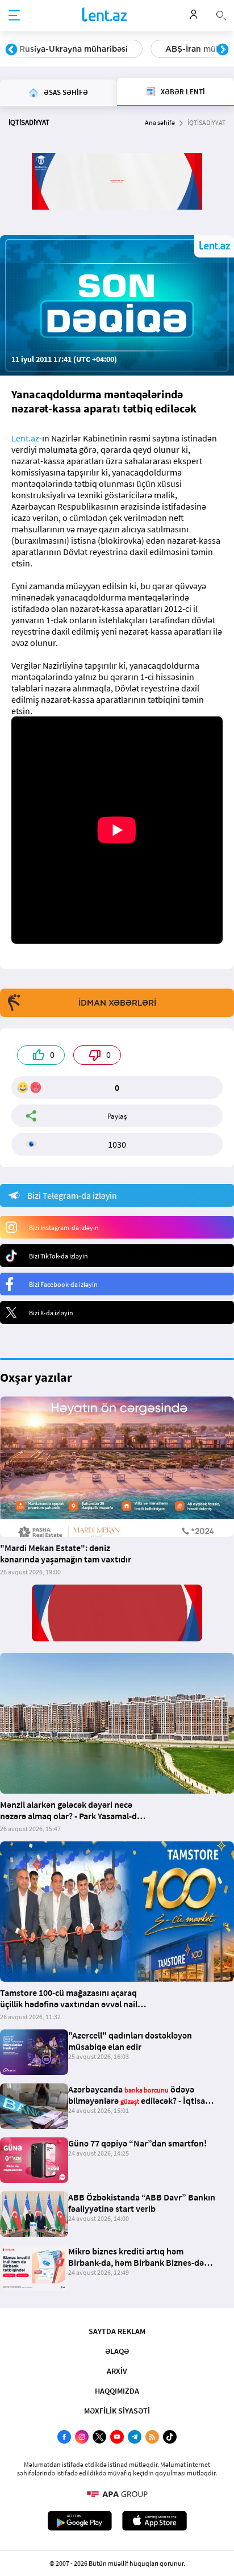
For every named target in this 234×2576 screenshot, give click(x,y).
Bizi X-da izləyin (51, 1313)
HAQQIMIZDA (117, 2391)
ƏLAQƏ (117, 2351)
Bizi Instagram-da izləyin (64, 1227)
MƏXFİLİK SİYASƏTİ (117, 2411)
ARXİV (117, 2371)
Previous (11, 50)
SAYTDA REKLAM (117, 2331)
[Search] (221, 14)
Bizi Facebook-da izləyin (63, 1284)
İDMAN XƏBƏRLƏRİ (117, 1003)
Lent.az (25, 438)
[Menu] (14, 16)
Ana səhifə (160, 122)
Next (223, 50)
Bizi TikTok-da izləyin (58, 1256)
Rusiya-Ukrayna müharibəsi (74, 49)
